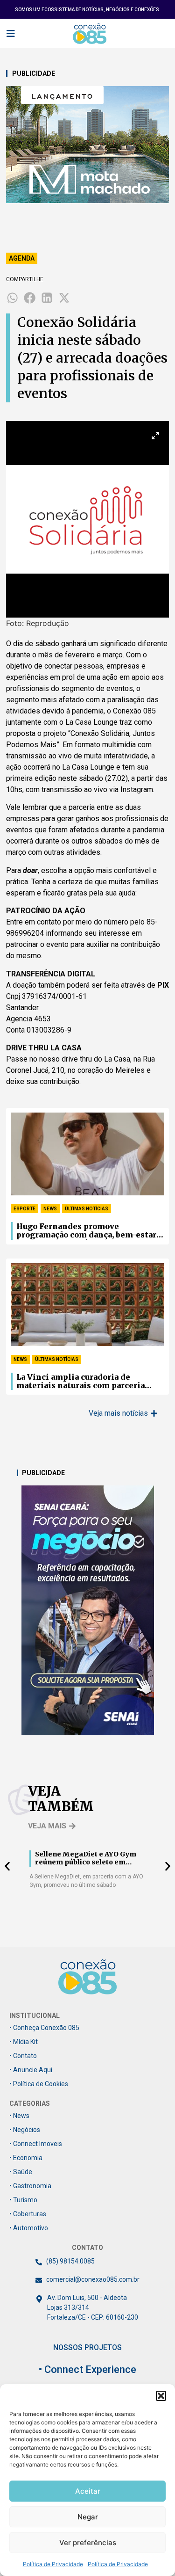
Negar (88, 2517)
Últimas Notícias (87, 1209)
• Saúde (21, 2172)
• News (19, 2116)
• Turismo (23, 2200)
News (50, 1209)
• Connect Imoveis (36, 2144)
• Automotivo (29, 2228)
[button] (161, 2396)
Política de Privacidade (53, 2564)
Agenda (22, 258)
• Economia (26, 2158)
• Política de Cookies (39, 2084)
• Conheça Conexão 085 (44, 2028)
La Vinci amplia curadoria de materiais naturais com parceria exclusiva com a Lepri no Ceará (80, 1382)
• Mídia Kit (24, 2042)
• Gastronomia (30, 2186)
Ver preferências (88, 2543)
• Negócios (25, 2130)
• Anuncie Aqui (31, 2070)
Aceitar (88, 2491)
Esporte (24, 1209)
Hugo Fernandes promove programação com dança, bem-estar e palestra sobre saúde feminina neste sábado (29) (90, 1231)
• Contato (23, 2056)
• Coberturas (28, 2214)
